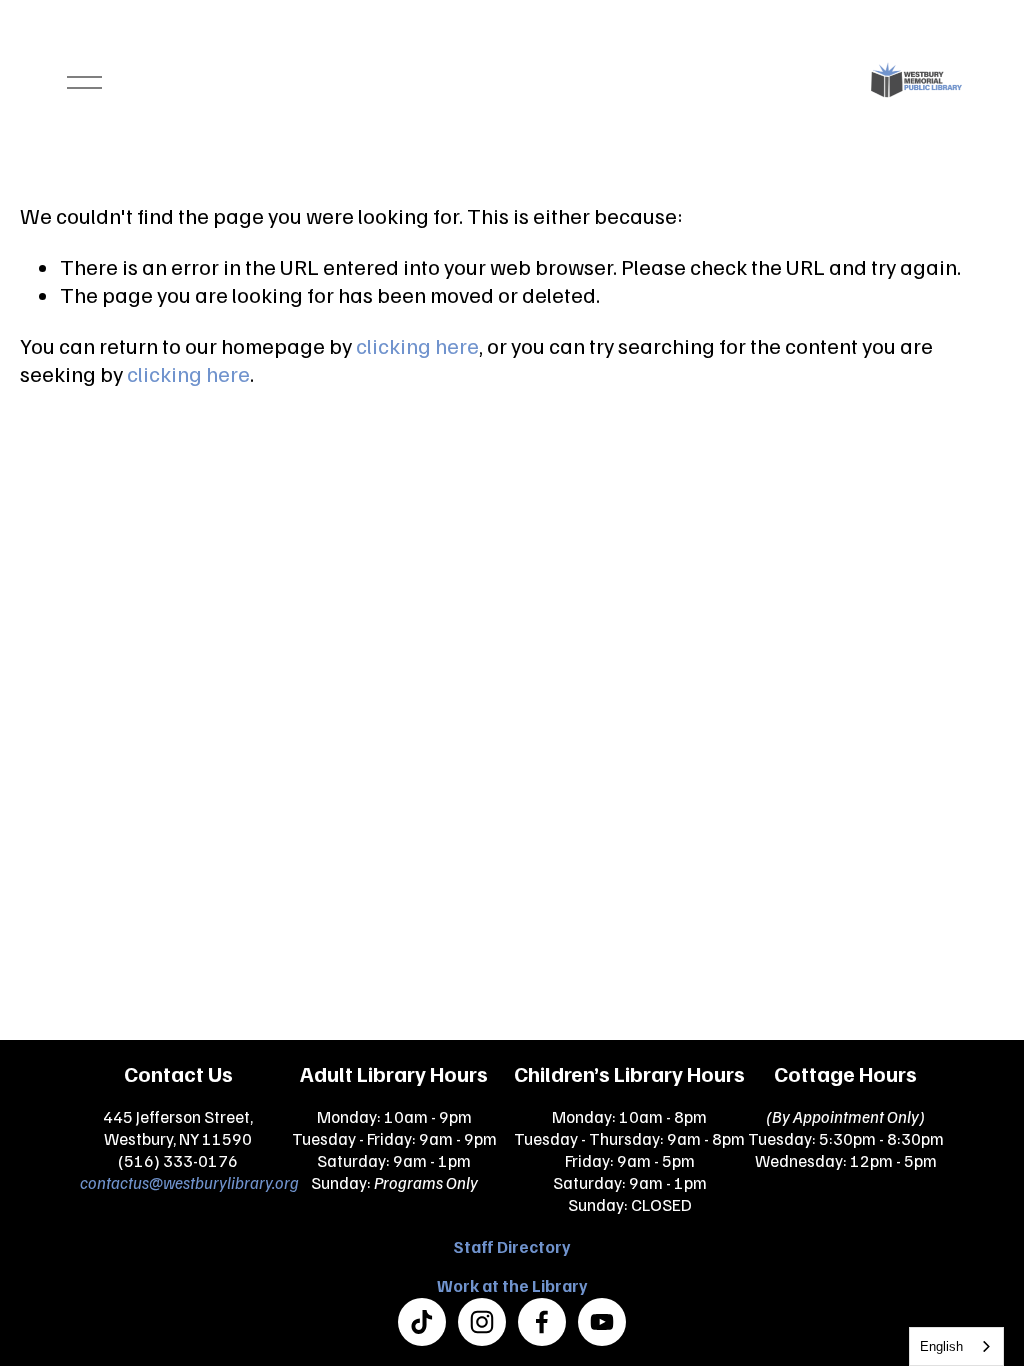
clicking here (417, 345)
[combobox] (956, 1346)
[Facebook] (542, 1322)
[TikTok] (422, 1322)
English (941, 1346)
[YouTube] (602, 1322)
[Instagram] (482, 1322)
